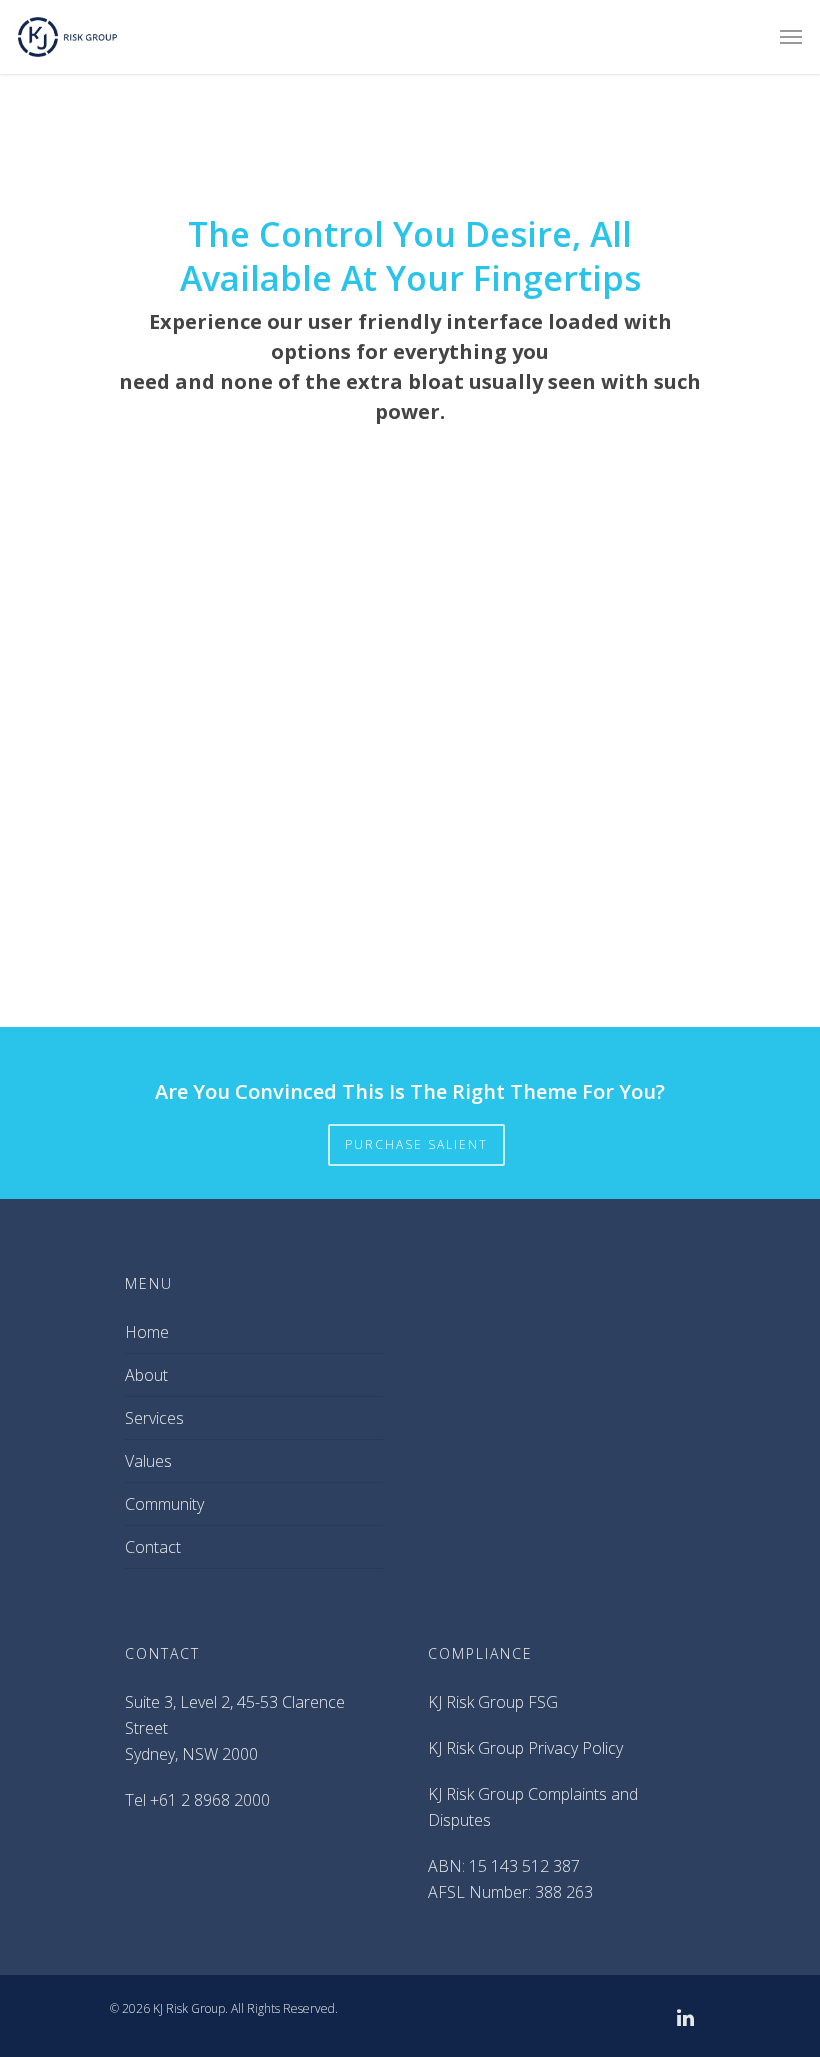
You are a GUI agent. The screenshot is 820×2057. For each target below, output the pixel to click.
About (146, 1375)
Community (164, 1504)
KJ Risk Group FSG (493, 1702)
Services (154, 1418)
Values (148, 1461)
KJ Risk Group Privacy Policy (525, 1748)
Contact (153, 1547)
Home (147, 1332)
